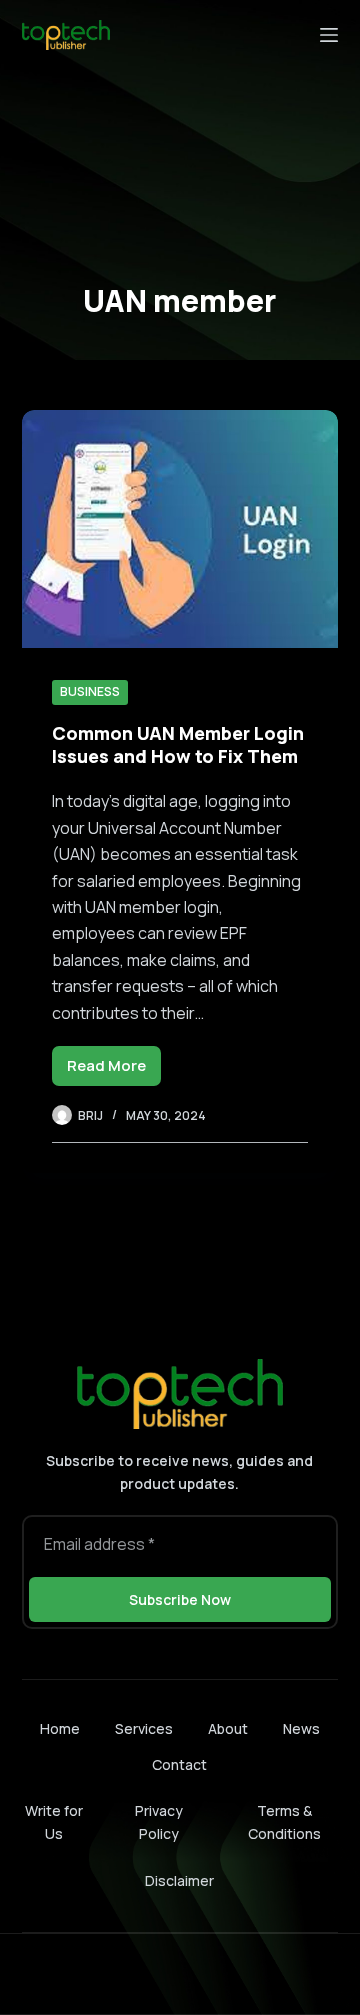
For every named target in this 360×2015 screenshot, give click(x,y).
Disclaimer (179, 1880)
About (228, 1729)
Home (60, 1729)
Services (144, 1729)
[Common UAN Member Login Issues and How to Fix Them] (180, 529)
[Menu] (329, 35)
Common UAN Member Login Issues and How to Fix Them (178, 744)
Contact (179, 1765)
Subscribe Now (180, 1599)
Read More (114, 1070)
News (301, 1729)
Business (90, 691)
